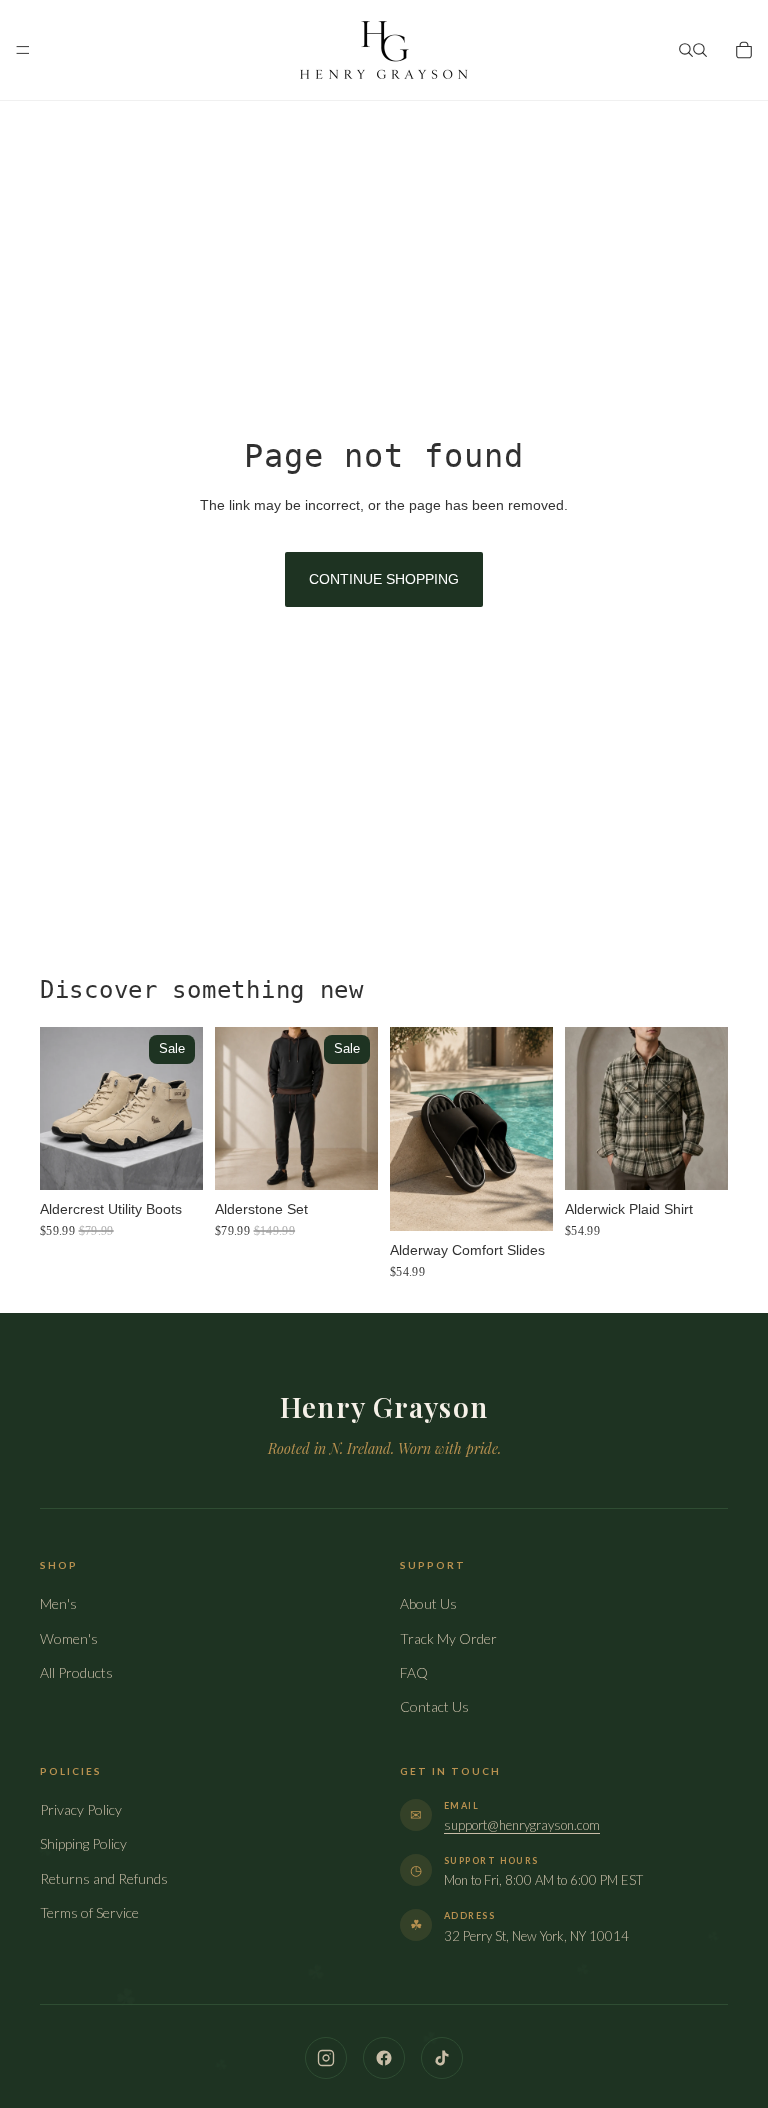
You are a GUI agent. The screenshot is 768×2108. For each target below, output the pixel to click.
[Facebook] (384, 2058)
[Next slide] (181, 1108)
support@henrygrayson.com (522, 1825)
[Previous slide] (62, 1108)
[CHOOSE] (172, 1159)
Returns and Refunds (104, 1878)
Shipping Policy (83, 1843)
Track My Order (448, 1638)
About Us (428, 1603)
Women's (69, 1638)
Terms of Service (89, 1912)
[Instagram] (326, 2058)
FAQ (414, 1672)
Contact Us (434, 1706)
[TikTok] (442, 2058)
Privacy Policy (81, 1809)
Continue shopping (384, 579)
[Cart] (744, 50)
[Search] (686, 50)
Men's (58, 1603)
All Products (76, 1672)
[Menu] (23, 50)
